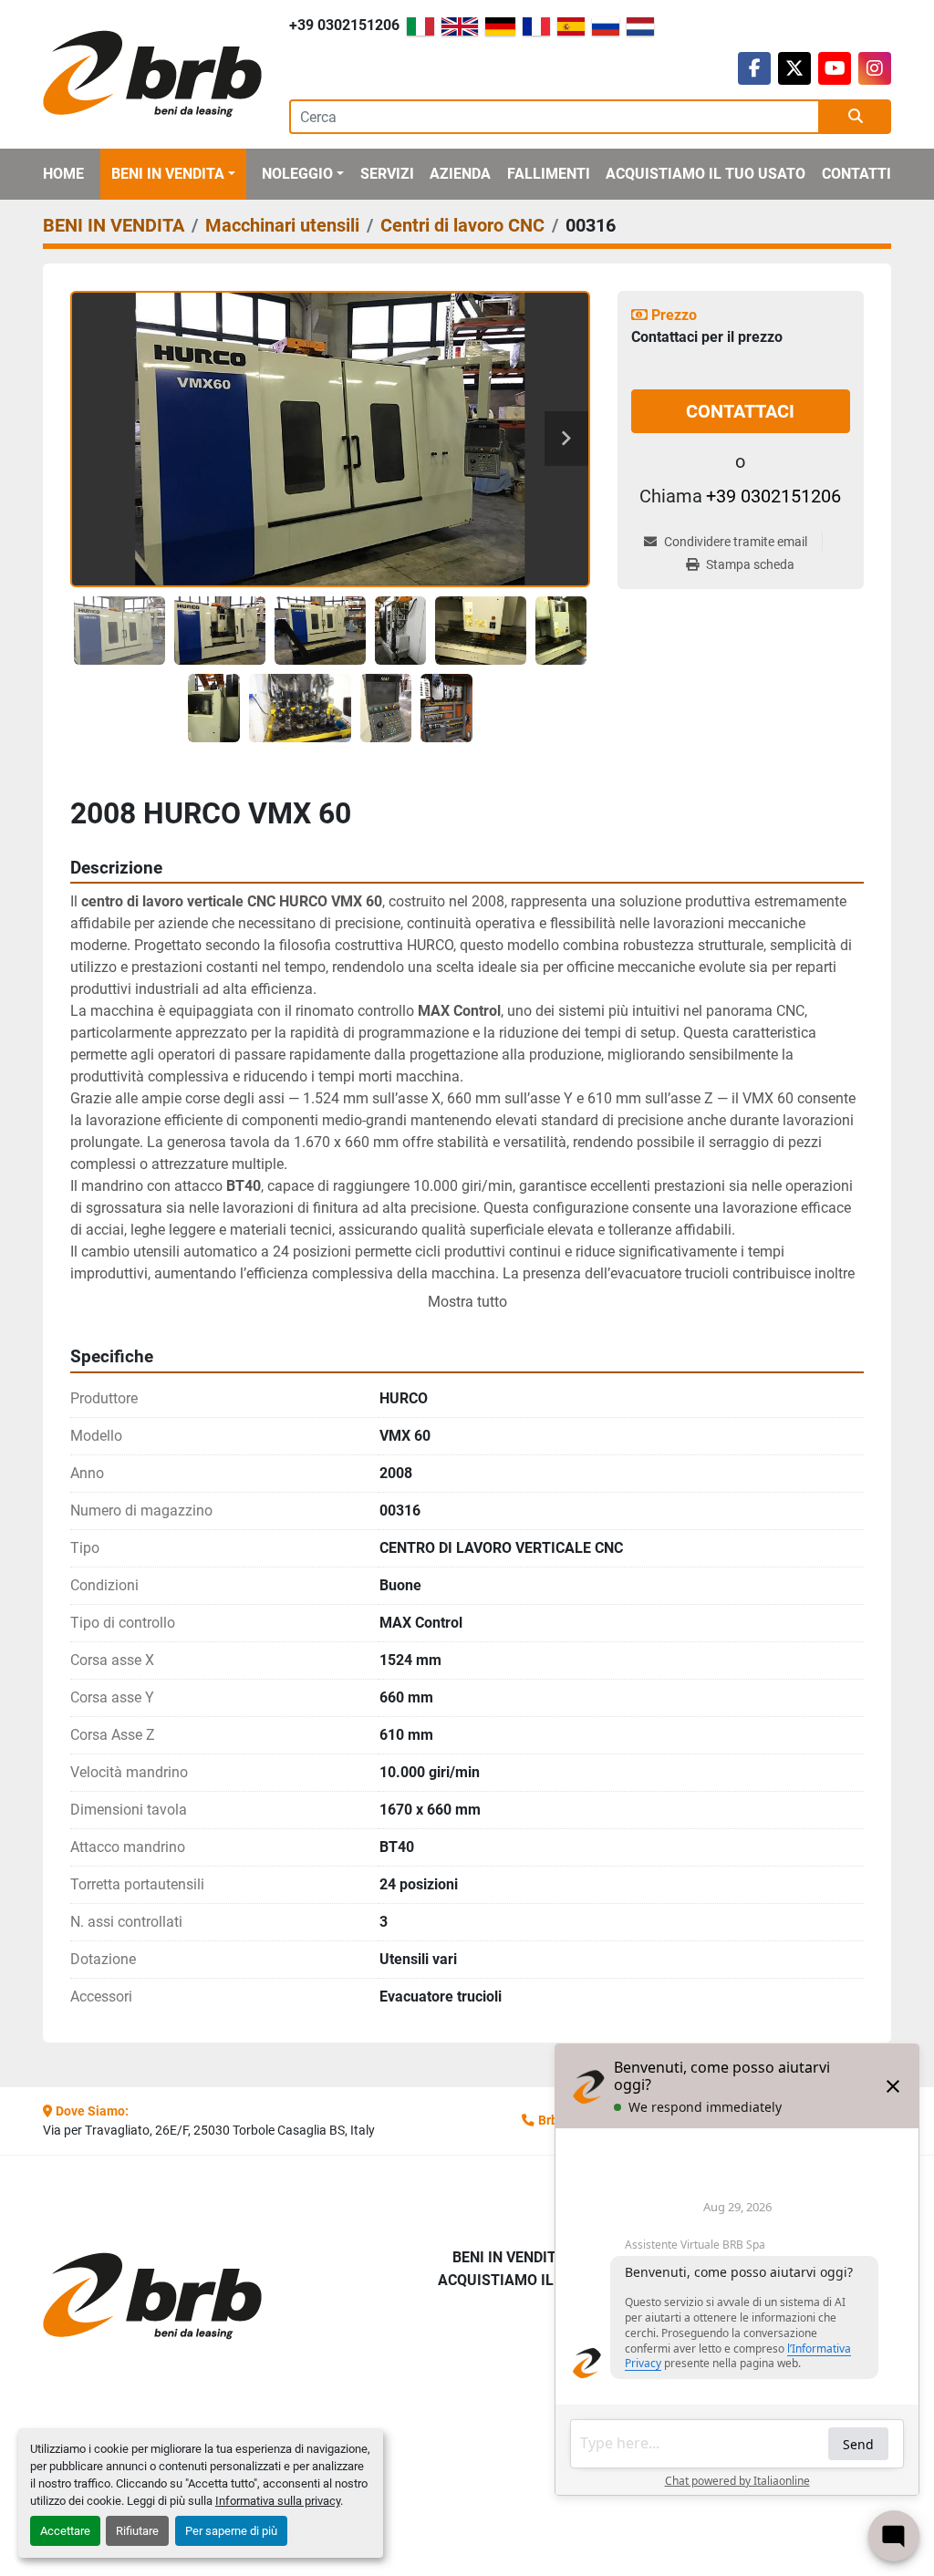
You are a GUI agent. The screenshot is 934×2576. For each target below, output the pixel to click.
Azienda (460, 174)
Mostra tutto (467, 1302)
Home (63, 174)
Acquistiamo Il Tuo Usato (706, 174)
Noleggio (297, 174)
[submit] (856, 117)
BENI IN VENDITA (168, 174)
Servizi (387, 174)
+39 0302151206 (344, 25)
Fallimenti (549, 174)
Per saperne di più (231, 2531)
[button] (173, 174)
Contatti (856, 174)
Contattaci (740, 411)
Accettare (65, 2531)
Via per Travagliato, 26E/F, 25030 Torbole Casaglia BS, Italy (209, 2130)
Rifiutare (137, 2531)
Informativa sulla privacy (278, 2501)
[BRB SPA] (139, 2297)
